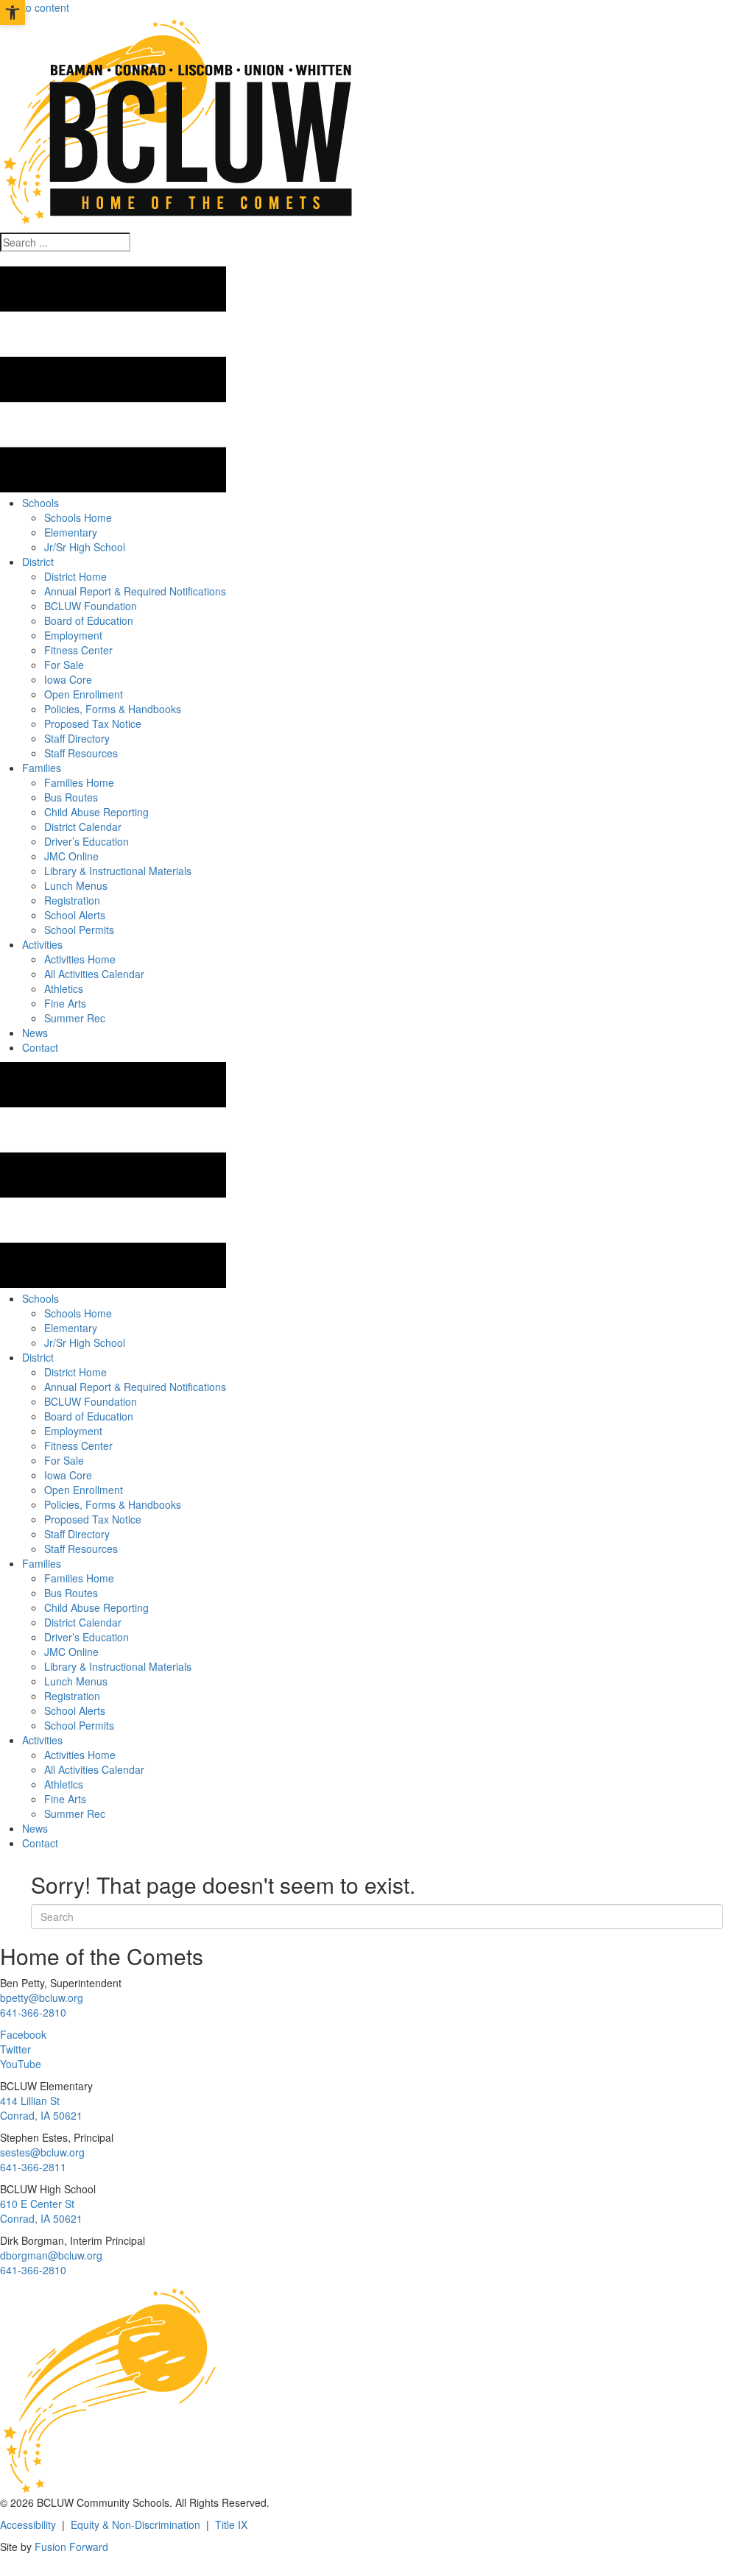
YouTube (21, 2064)
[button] (7, 259)
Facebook (23, 2034)
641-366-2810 (33, 2012)
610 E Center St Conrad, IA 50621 (41, 2211)
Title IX (231, 2524)
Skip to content (35, 7)
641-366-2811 (33, 2167)
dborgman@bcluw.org (51, 2255)
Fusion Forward (71, 2547)
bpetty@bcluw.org (42, 1998)
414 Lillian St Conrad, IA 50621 (41, 2108)
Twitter (15, 2049)
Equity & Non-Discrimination (135, 2524)
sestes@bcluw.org (42, 2152)
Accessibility (28, 2524)
